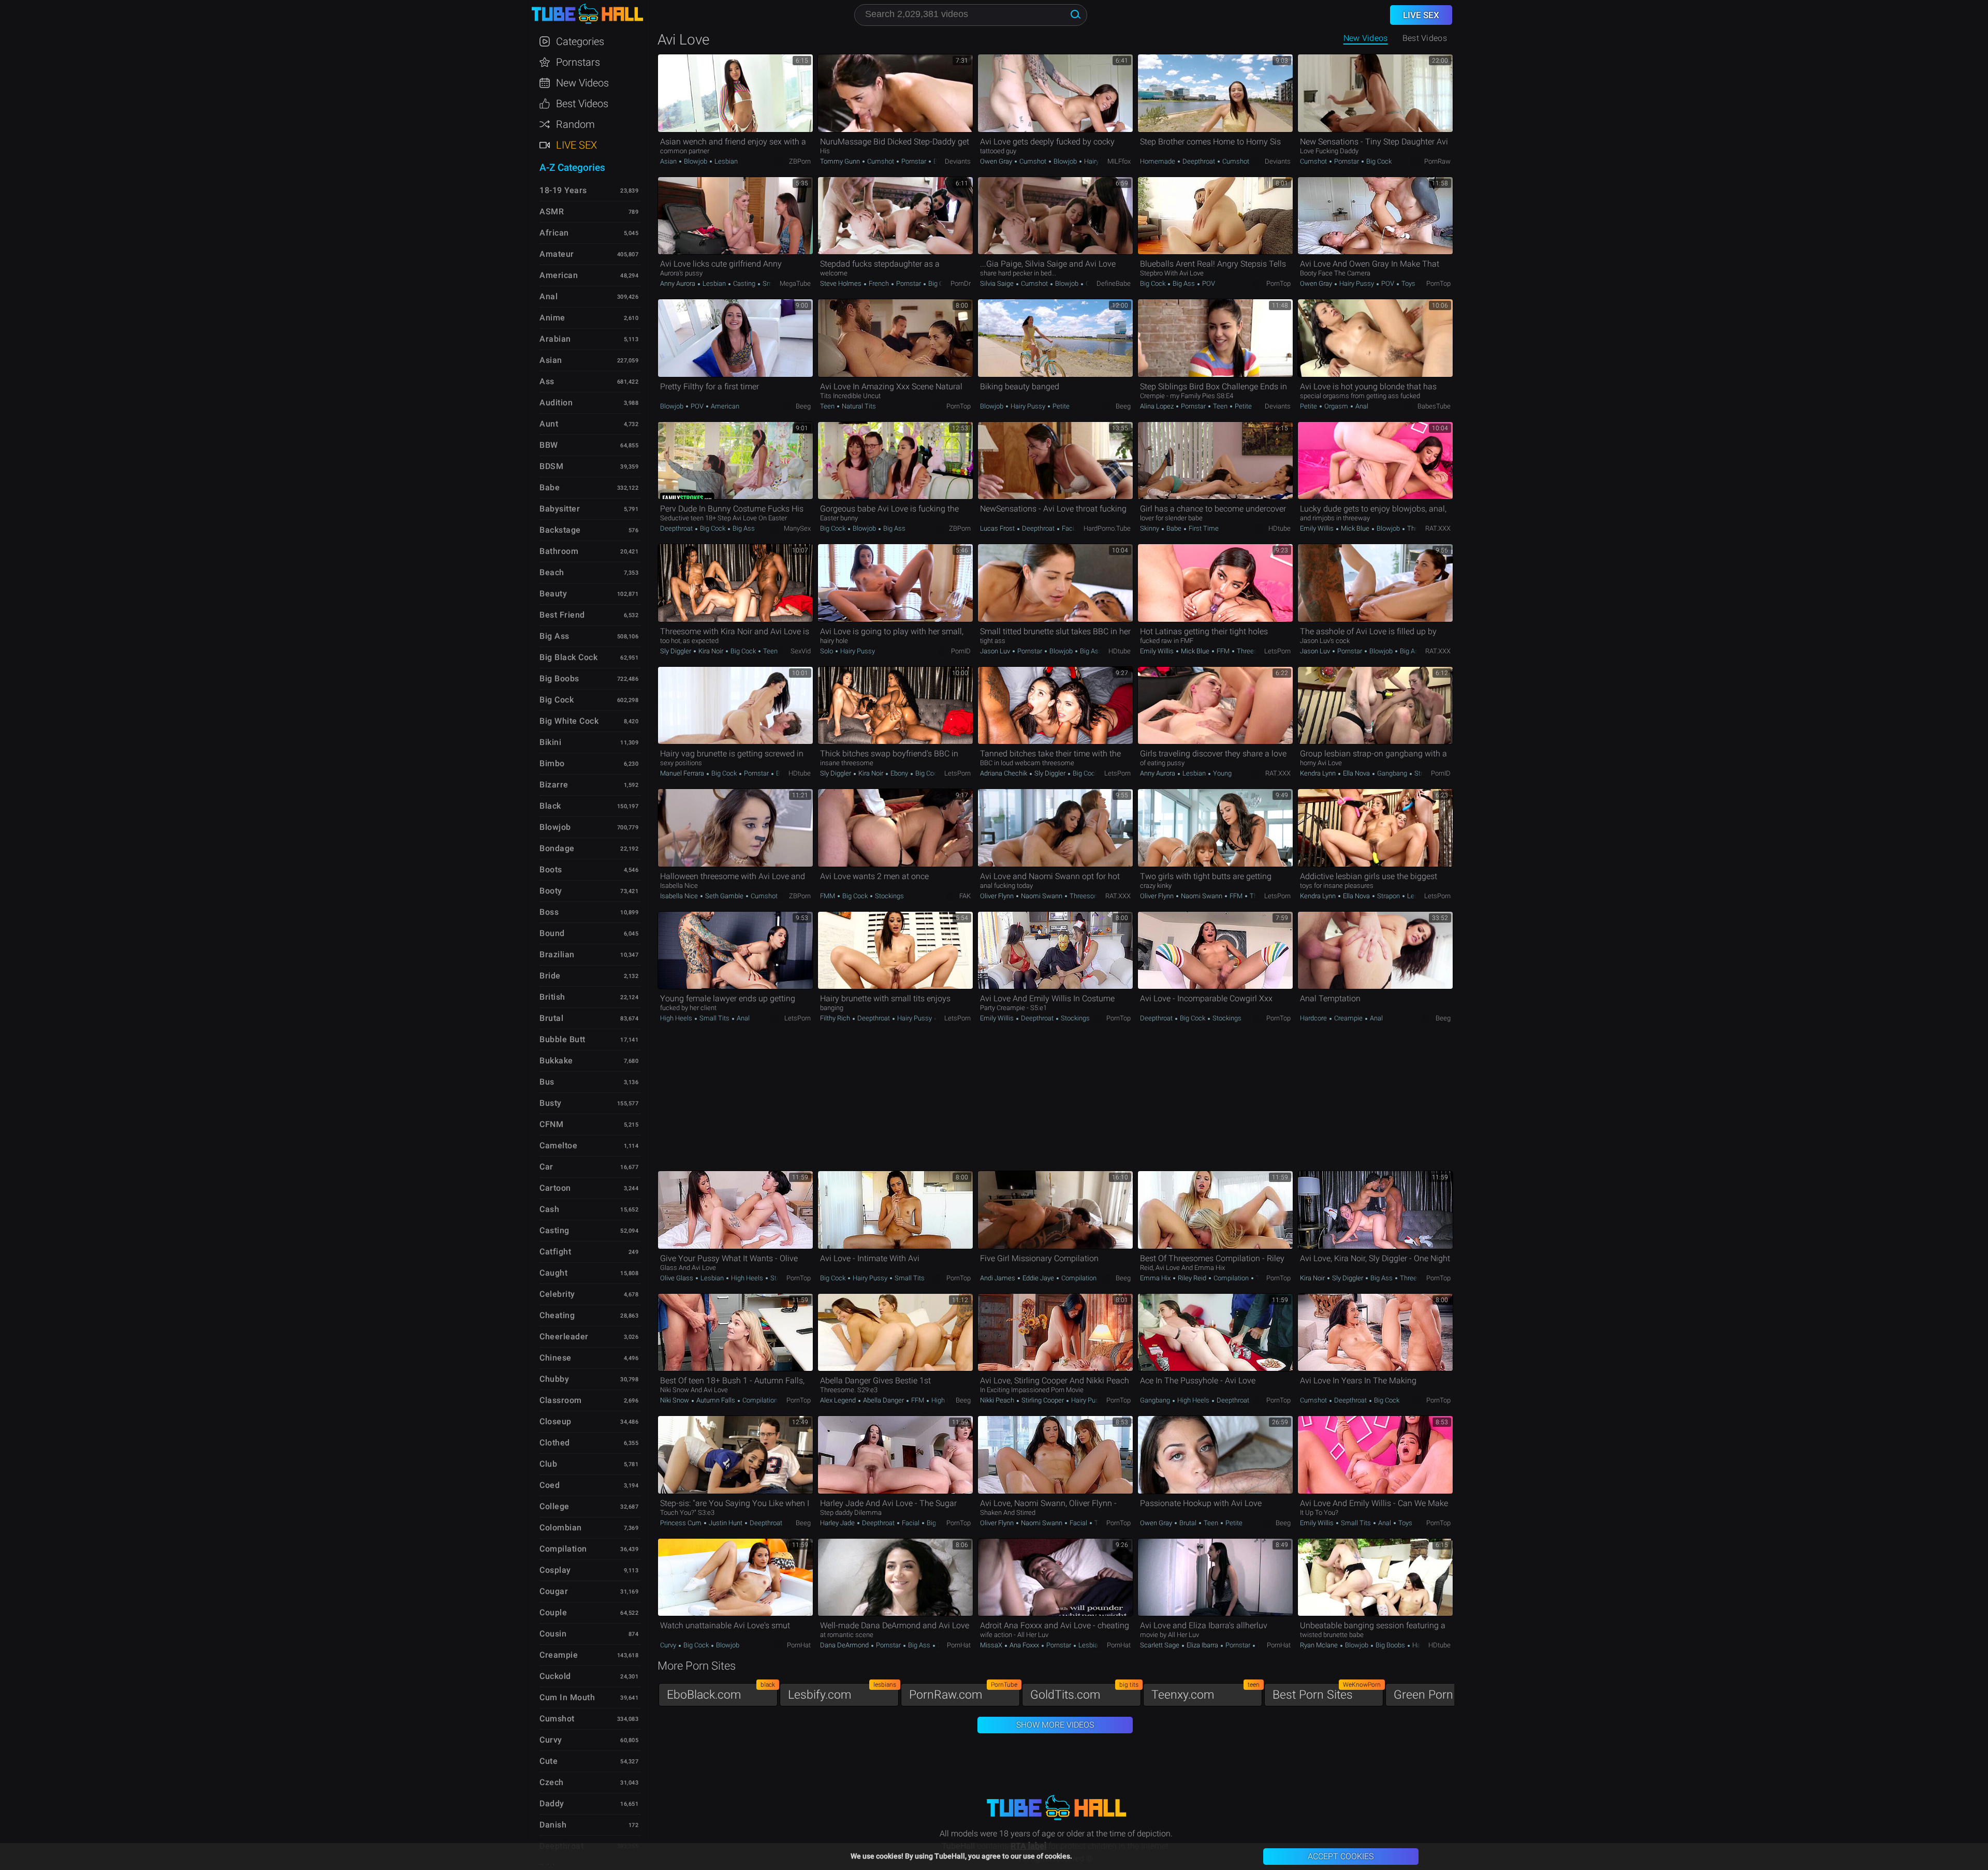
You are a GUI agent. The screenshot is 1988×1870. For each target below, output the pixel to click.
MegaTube (795, 283)
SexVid (801, 651)
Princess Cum (682, 1523)
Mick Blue (1355, 528)
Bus (547, 1082)
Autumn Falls (716, 1400)
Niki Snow (675, 1400)
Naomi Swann (1042, 896)
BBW (549, 445)
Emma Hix (1156, 1278)
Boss (549, 912)
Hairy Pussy (1101, 161)
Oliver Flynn (998, 896)
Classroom (561, 1400)
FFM (1223, 651)
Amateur (557, 254)
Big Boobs (1390, 1645)
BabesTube (1434, 406)
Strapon (1425, 773)
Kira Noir (711, 651)
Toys (1408, 283)
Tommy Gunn (841, 161)
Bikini (550, 742)
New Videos (1366, 38)
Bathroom (559, 551)
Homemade (1158, 161)
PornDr (961, 283)
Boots (551, 870)
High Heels (677, 1018)
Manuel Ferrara (683, 773)
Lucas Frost (998, 528)
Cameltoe (558, 1145)
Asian (669, 161)
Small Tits (714, 1018)
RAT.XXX (1438, 528)
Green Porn (1448, 1692)
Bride (550, 976)
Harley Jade (838, 1523)
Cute (549, 1761)
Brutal (1188, 1523)
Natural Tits (858, 406)
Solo (827, 651)
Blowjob (696, 161)
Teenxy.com (1205, 1692)
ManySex (797, 528)
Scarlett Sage (1160, 1645)
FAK (965, 896)
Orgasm (1336, 406)
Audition (556, 403)
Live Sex (576, 145)
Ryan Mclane (1320, 1645)
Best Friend (562, 615)
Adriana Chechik (1004, 773)
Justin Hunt (726, 1523)
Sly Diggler (676, 651)
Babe (1174, 528)
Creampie (1348, 1018)
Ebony (899, 773)
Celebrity (557, 1294)
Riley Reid (1192, 1278)
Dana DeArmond (845, 1645)
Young (1222, 773)
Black (550, 806)
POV (1208, 283)
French (879, 283)
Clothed (555, 1443)
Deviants (958, 161)
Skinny (1150, 528)
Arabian (555, 339)
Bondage (557, 848)
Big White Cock (569, 721)
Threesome (1253, 651)
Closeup (556, 1421)
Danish (553, 1825)
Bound (552, 933)
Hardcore (1314, 1018)
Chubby (554, 1379)
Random (575, 124)
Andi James (998, 1278)
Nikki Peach (998, 1400)
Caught (553, 1273)
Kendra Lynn (1319, 773)
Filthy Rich (836, 1018)
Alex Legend (839, 1400)
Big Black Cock (568, 657)
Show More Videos (1055, 1725)
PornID (961, 651)
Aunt (549, 424)
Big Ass (1184, 283)
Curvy (669, 1645)
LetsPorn (1277, 651)
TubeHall (587, 14)
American (724, 406)
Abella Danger (883, 1400)
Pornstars (578, 62)
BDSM (551, 466)
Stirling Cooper (1043, 1400)
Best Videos (582, 104)
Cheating (557, 1315)
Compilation (1078, 1278)
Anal (1361, 406)
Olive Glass (677, 1278)
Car (546, 1167)
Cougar (554, 1591)
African (554, 233)
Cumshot (881, 161)
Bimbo (552, 763)
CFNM (551, 1124)
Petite (1060, 406)
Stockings (889, 896)
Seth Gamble (724, 896)
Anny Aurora (678, 283)
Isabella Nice (680, 896)
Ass (547, 381)
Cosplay (555, 1570)
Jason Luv (996, 651)
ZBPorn (800, 161)
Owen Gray (997, 161)
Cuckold (555, 1676)
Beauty (553, 594)
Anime (552, 318)
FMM (828, 896)
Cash (549, 1209)
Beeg (803, 406)
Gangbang (1392, 773)
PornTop (1278, 283)
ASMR (552, 211)
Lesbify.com (842, 1692)
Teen (828, 406)
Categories (580, 41)
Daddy (552, 1803)
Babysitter (560, 509)
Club (548, 1464)
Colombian (561, 1528)
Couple (553, 1612)
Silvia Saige (998, 283)
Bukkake (556, 1061)
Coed (550, 1485)
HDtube (1280, 528)
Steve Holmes (842, 283)
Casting (744, 283)
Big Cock (1378, 161)
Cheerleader (564, 1336)
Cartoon (555, 1188)
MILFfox (1119, 161)
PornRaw (1437, 161)
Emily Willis (1318, 528)
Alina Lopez (1158, 406)
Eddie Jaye (1038, 1278)
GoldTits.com (1084, 1692)
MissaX (992, 1645)
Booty (551, 891)
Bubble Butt (562, 1039)
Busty (551, 1103)
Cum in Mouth (567, 1697)
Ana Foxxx (1024, 1645)
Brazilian (557, 954)
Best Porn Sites (1327, 1692)
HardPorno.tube (1107, 528)
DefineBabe (1114, 283)
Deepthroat (1199, 161)
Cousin (553, 1634)
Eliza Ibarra (1202, 1645)
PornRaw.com (963, 1692)
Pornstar (914, 161)
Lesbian (725, 161)
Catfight (555, 1252)
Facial (1071, 528)
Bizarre (554, 785)
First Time (1203, 528)
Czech (552, 1782)
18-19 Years (563, 190)
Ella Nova (1356, 773)
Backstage (560, 530)
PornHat (799, 1645)
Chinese (556, 1358)
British (552, 997)
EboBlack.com (721, 1692)
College (554, 1506)
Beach (552, 572)
